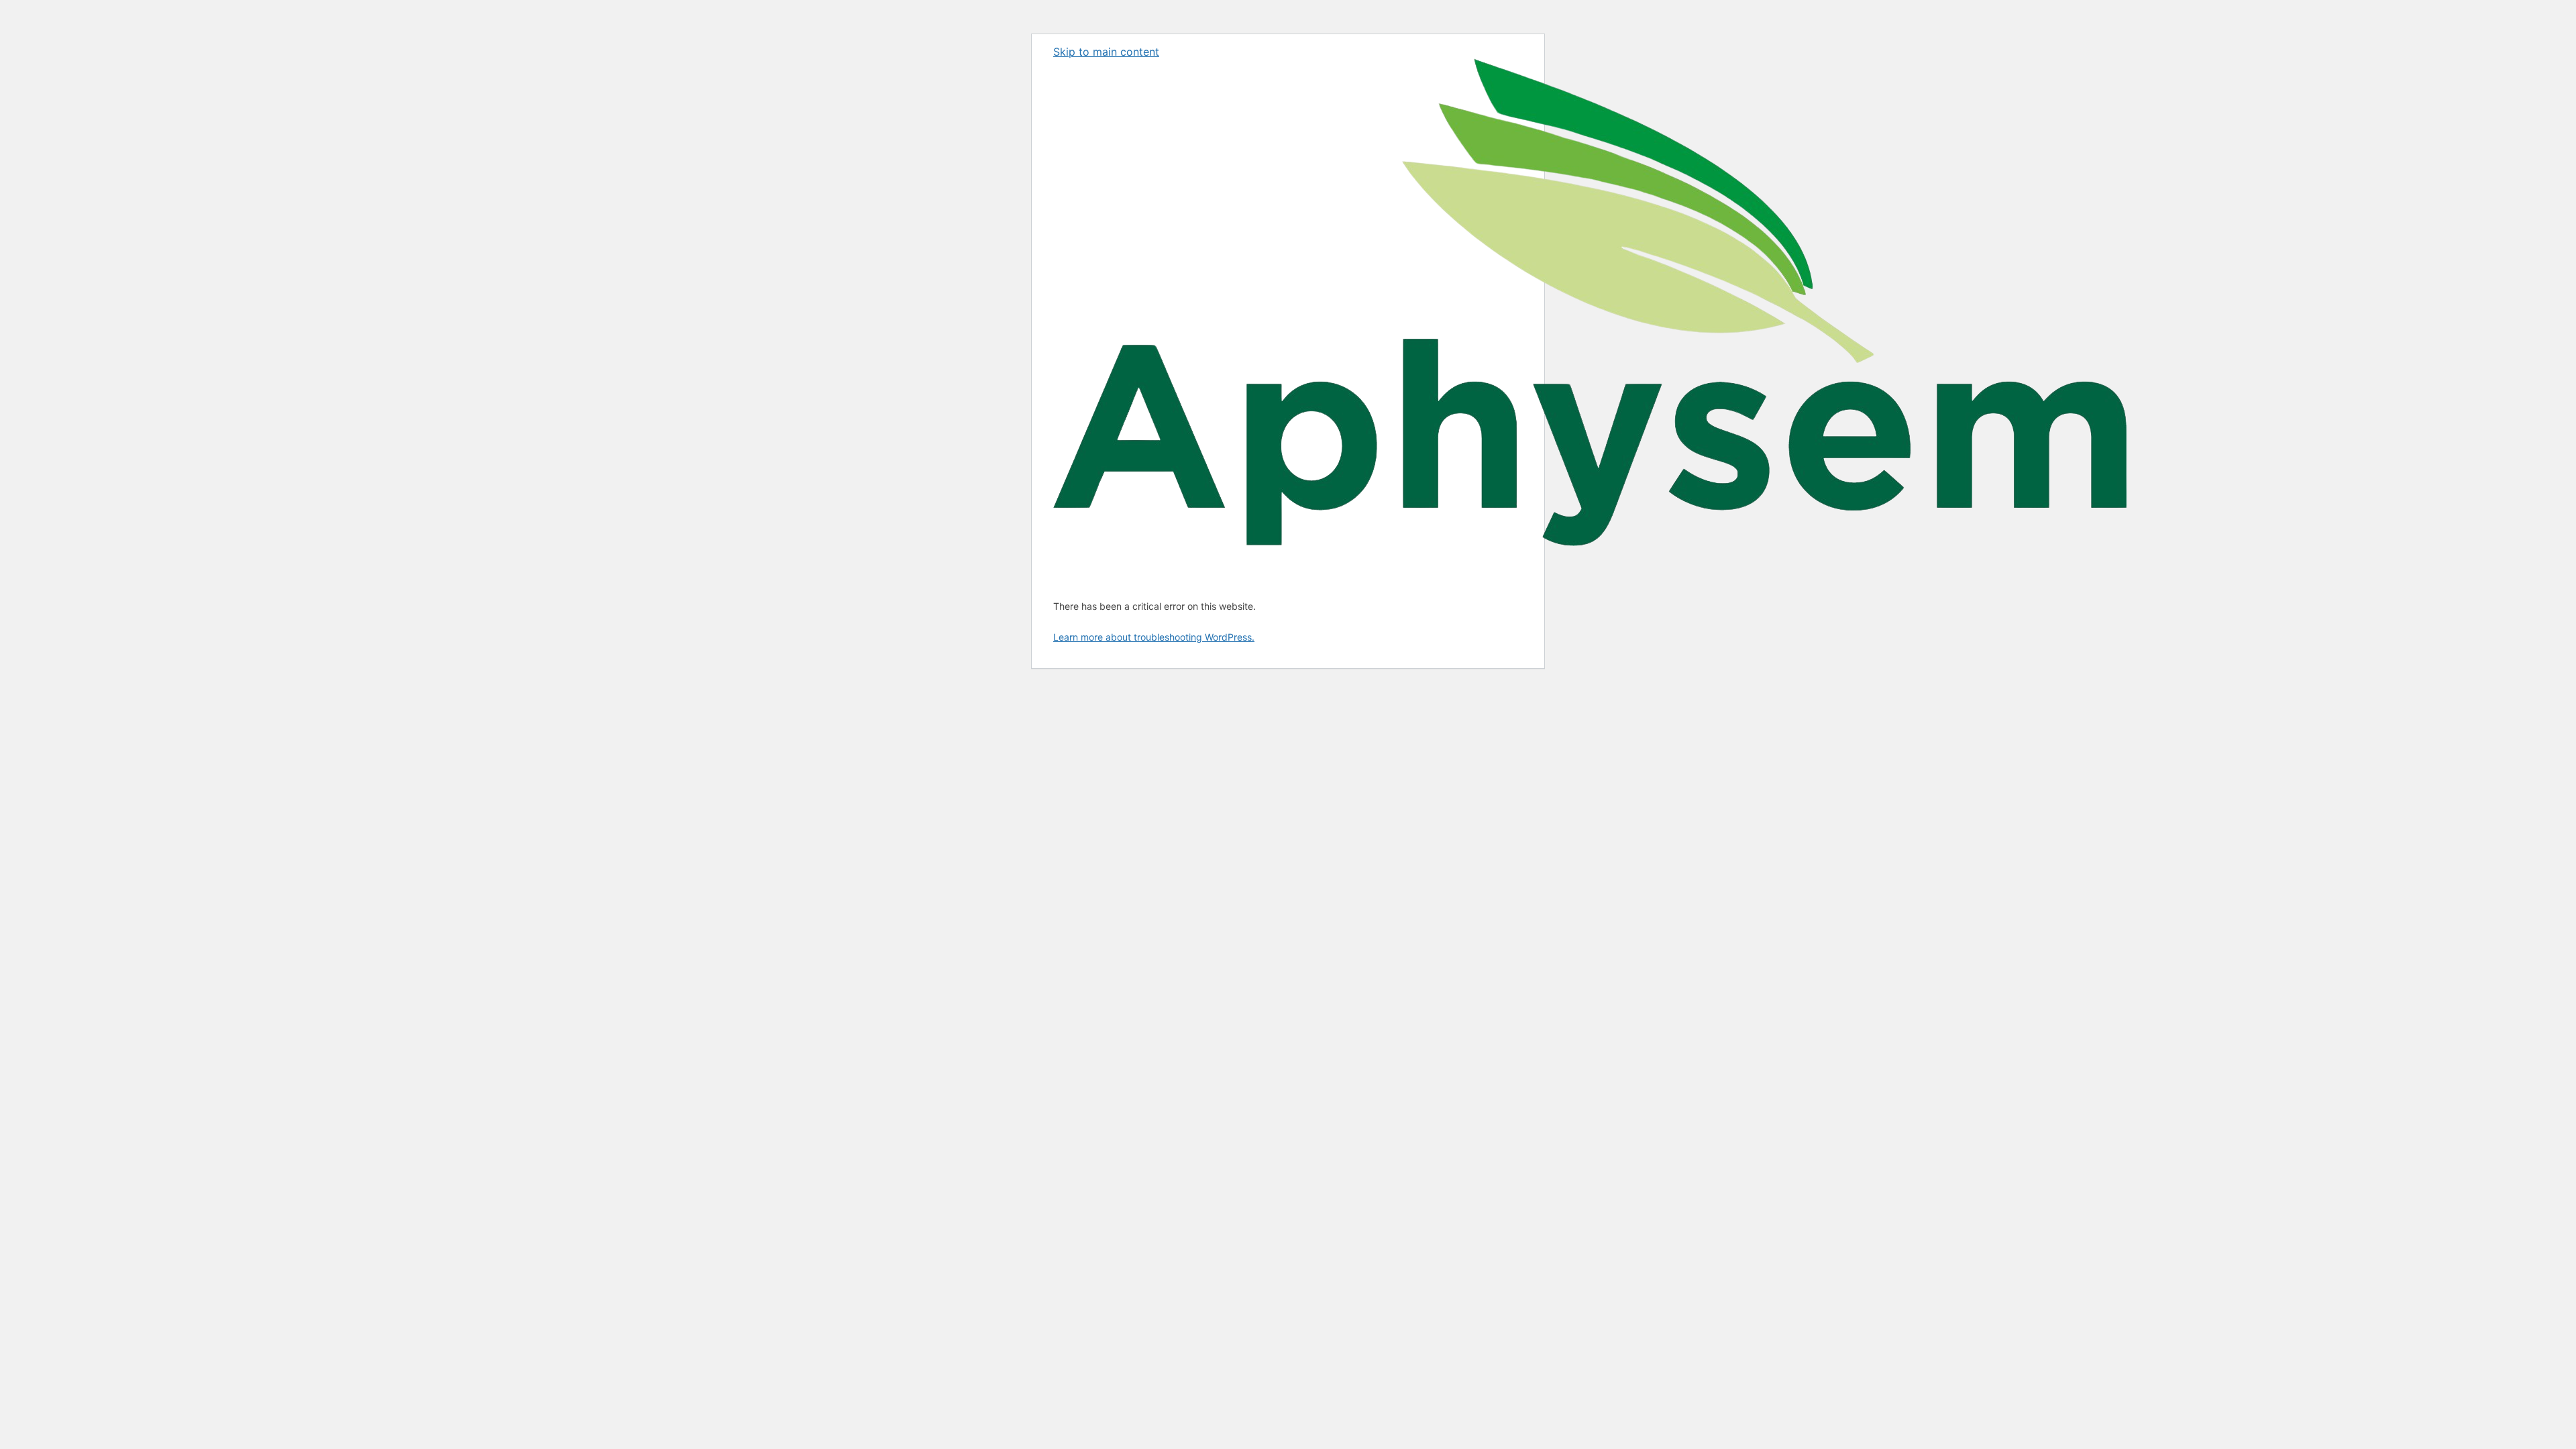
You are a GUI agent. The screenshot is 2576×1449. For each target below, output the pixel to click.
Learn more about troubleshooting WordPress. (1154, 637)
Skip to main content (1106, 52)
